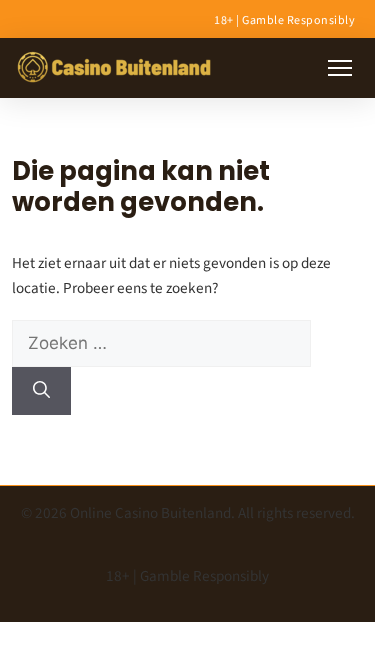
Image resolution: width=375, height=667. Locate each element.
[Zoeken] (41, 391)
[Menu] (340, 68)
